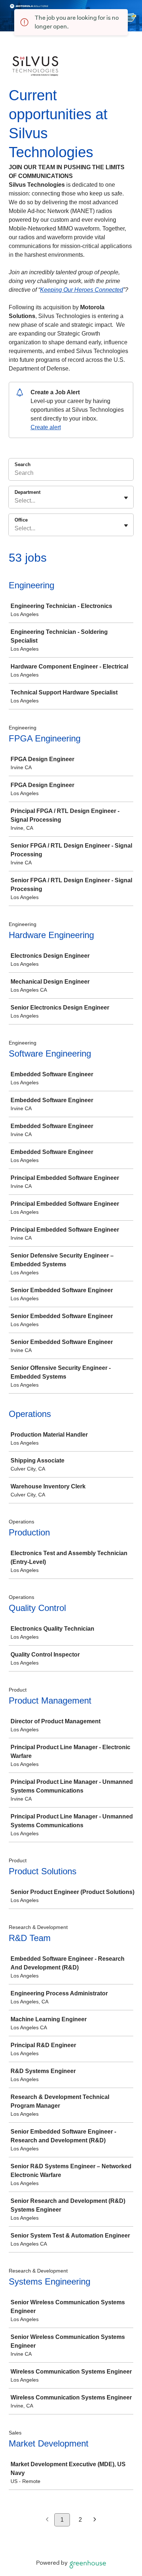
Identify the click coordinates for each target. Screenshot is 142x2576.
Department (27, 492)
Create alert (46, 427)
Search (23, 464)
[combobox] (15, 501)
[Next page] (95, 2520)
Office (21, 520)
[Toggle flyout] (126, 498)
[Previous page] (47, 2520)
